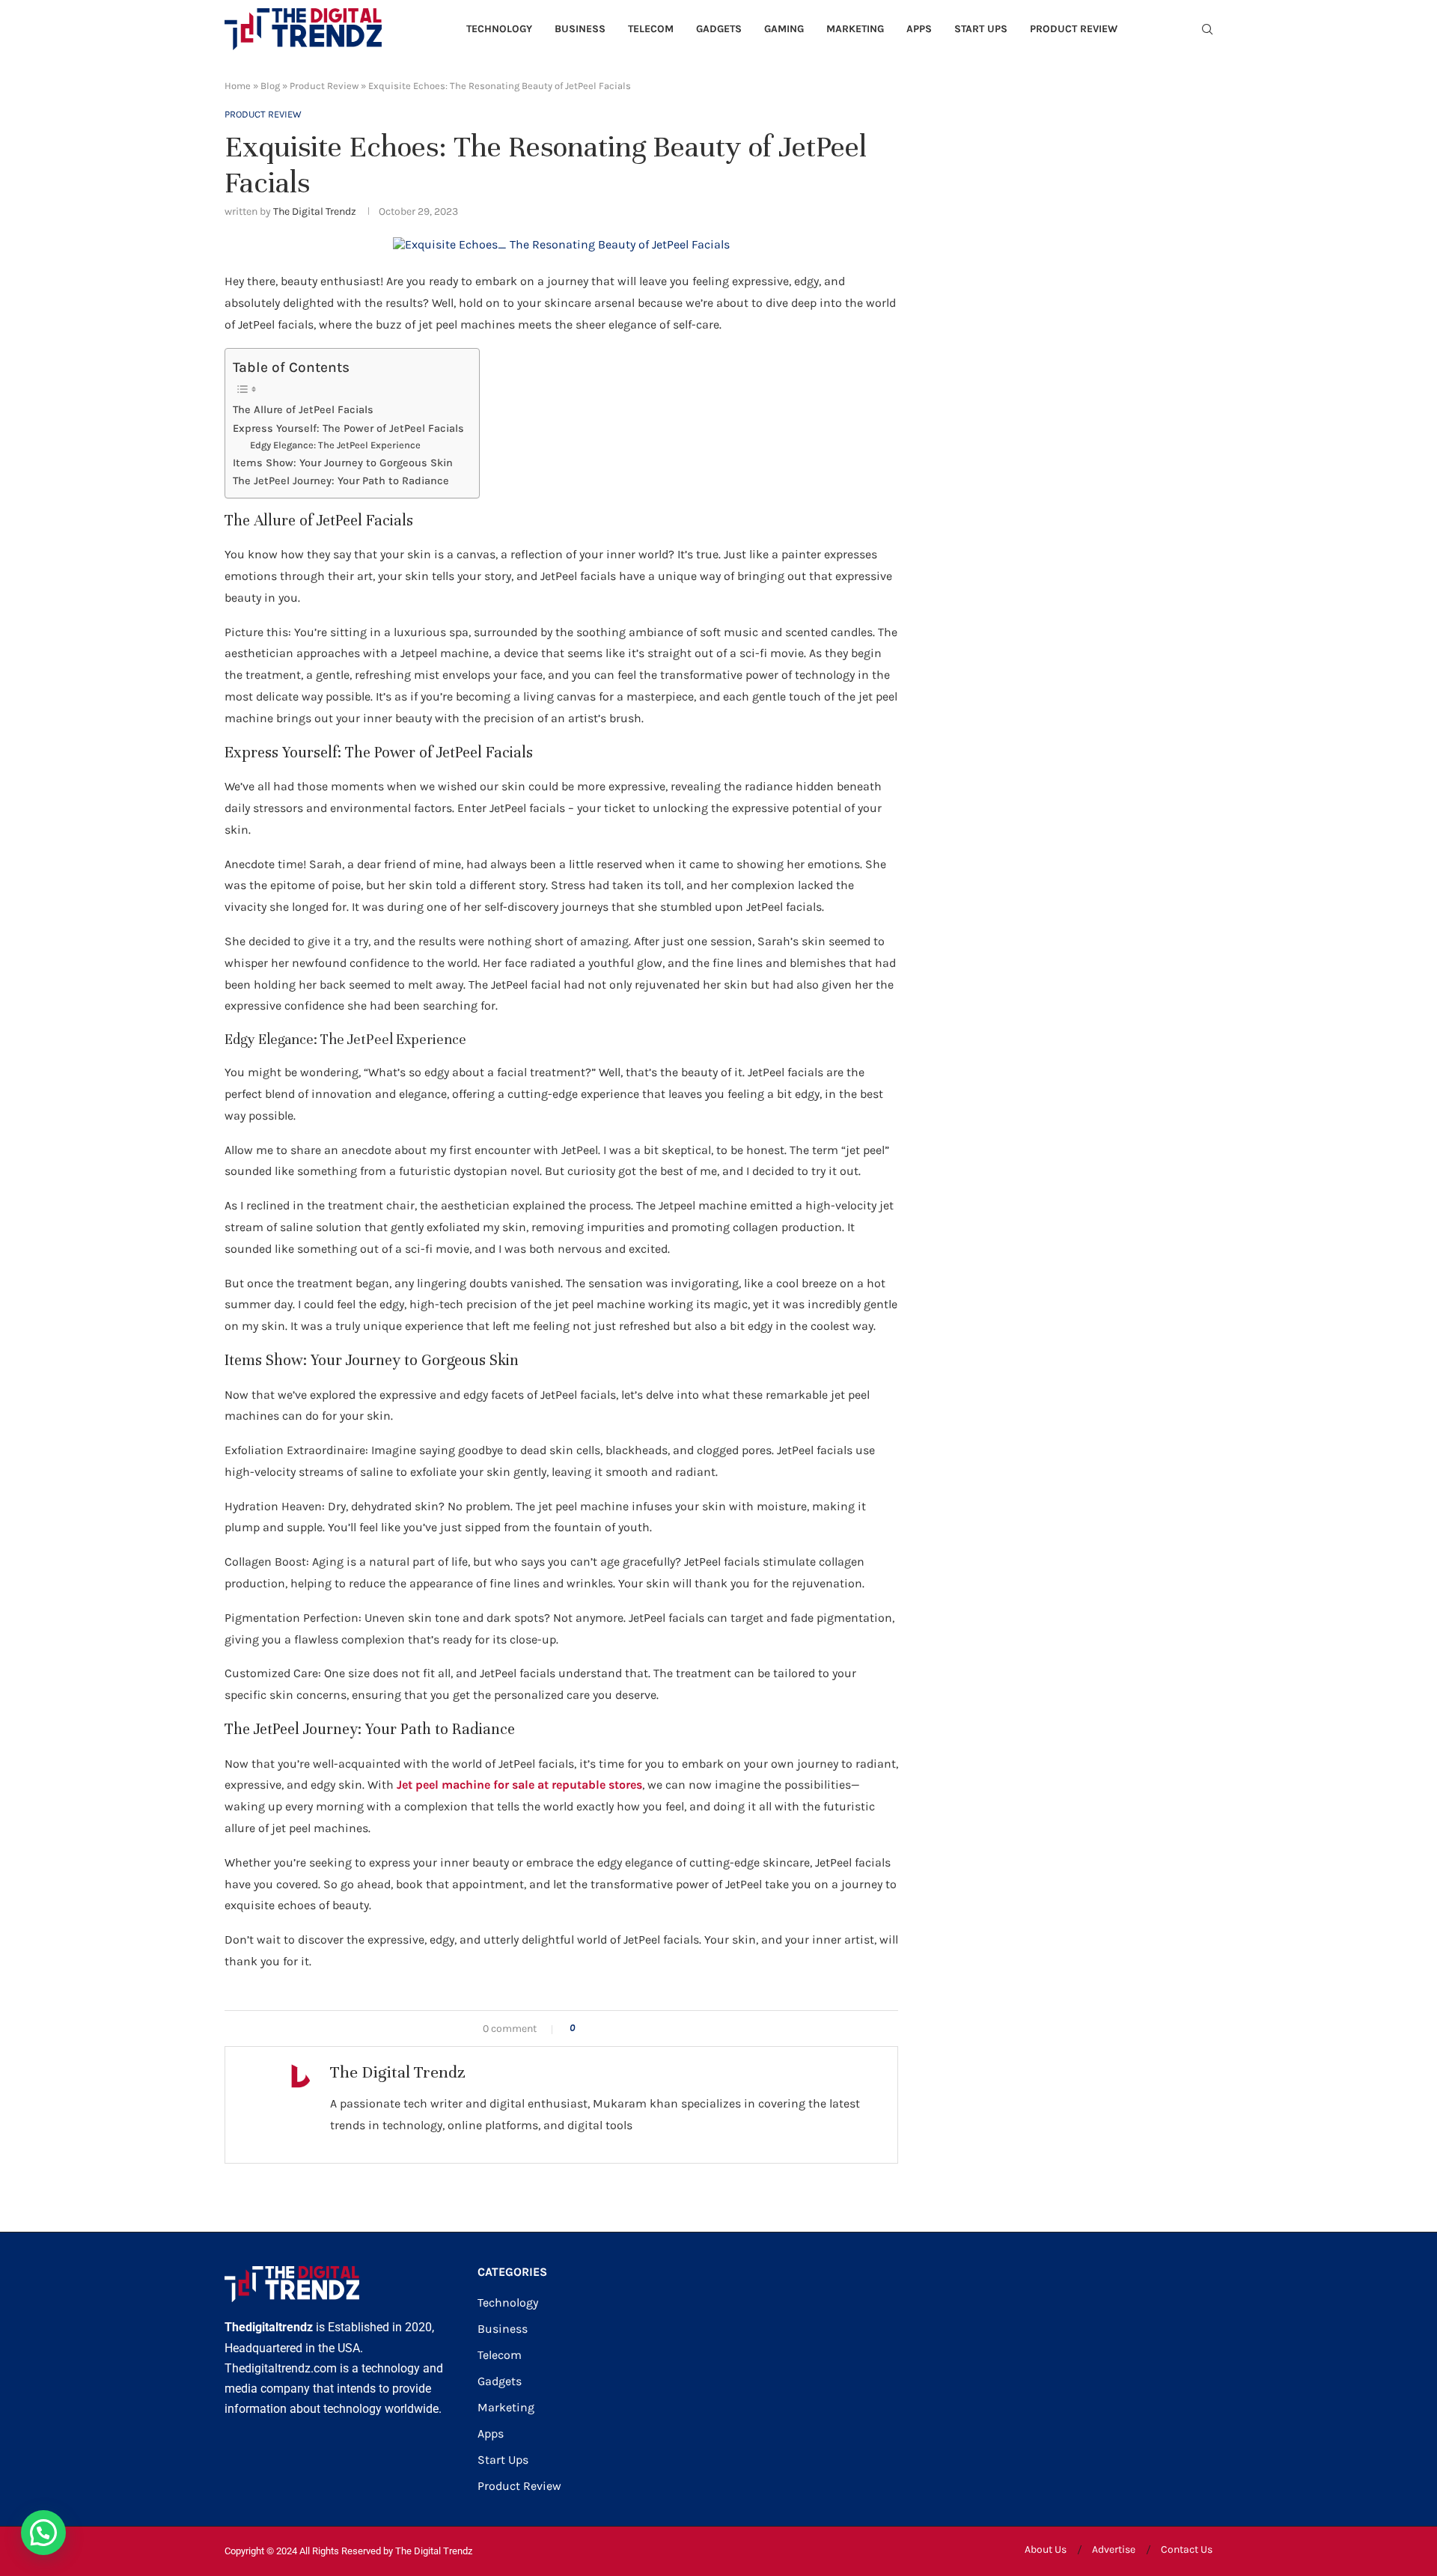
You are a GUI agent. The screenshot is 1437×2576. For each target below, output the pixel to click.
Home (238, 86)
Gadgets (719, 29)
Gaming (784, 29)
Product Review (1074, 29)
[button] (43, 2533)
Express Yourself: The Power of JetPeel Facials (348, 428)
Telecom (651, 29)
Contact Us (1187, 2549)
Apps (919, 29)
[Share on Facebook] (601, 2029)
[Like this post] (583, 2029)
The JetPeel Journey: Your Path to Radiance (341, 481)
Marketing (855, 29)
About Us (1046, 2549)
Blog (270, 86)
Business (580, 29)
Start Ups (981, 29)
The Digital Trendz (315, 211)
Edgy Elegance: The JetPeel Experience (335, 445)
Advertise (1114, 2549)
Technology (499, 29)
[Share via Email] (648, 2029)
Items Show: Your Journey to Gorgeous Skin (343, 463)
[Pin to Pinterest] (632, 2029)
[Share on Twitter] (616, 2029)
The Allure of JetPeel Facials (303, 410)
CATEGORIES (512, 2272)
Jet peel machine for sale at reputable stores (519, 1785)
